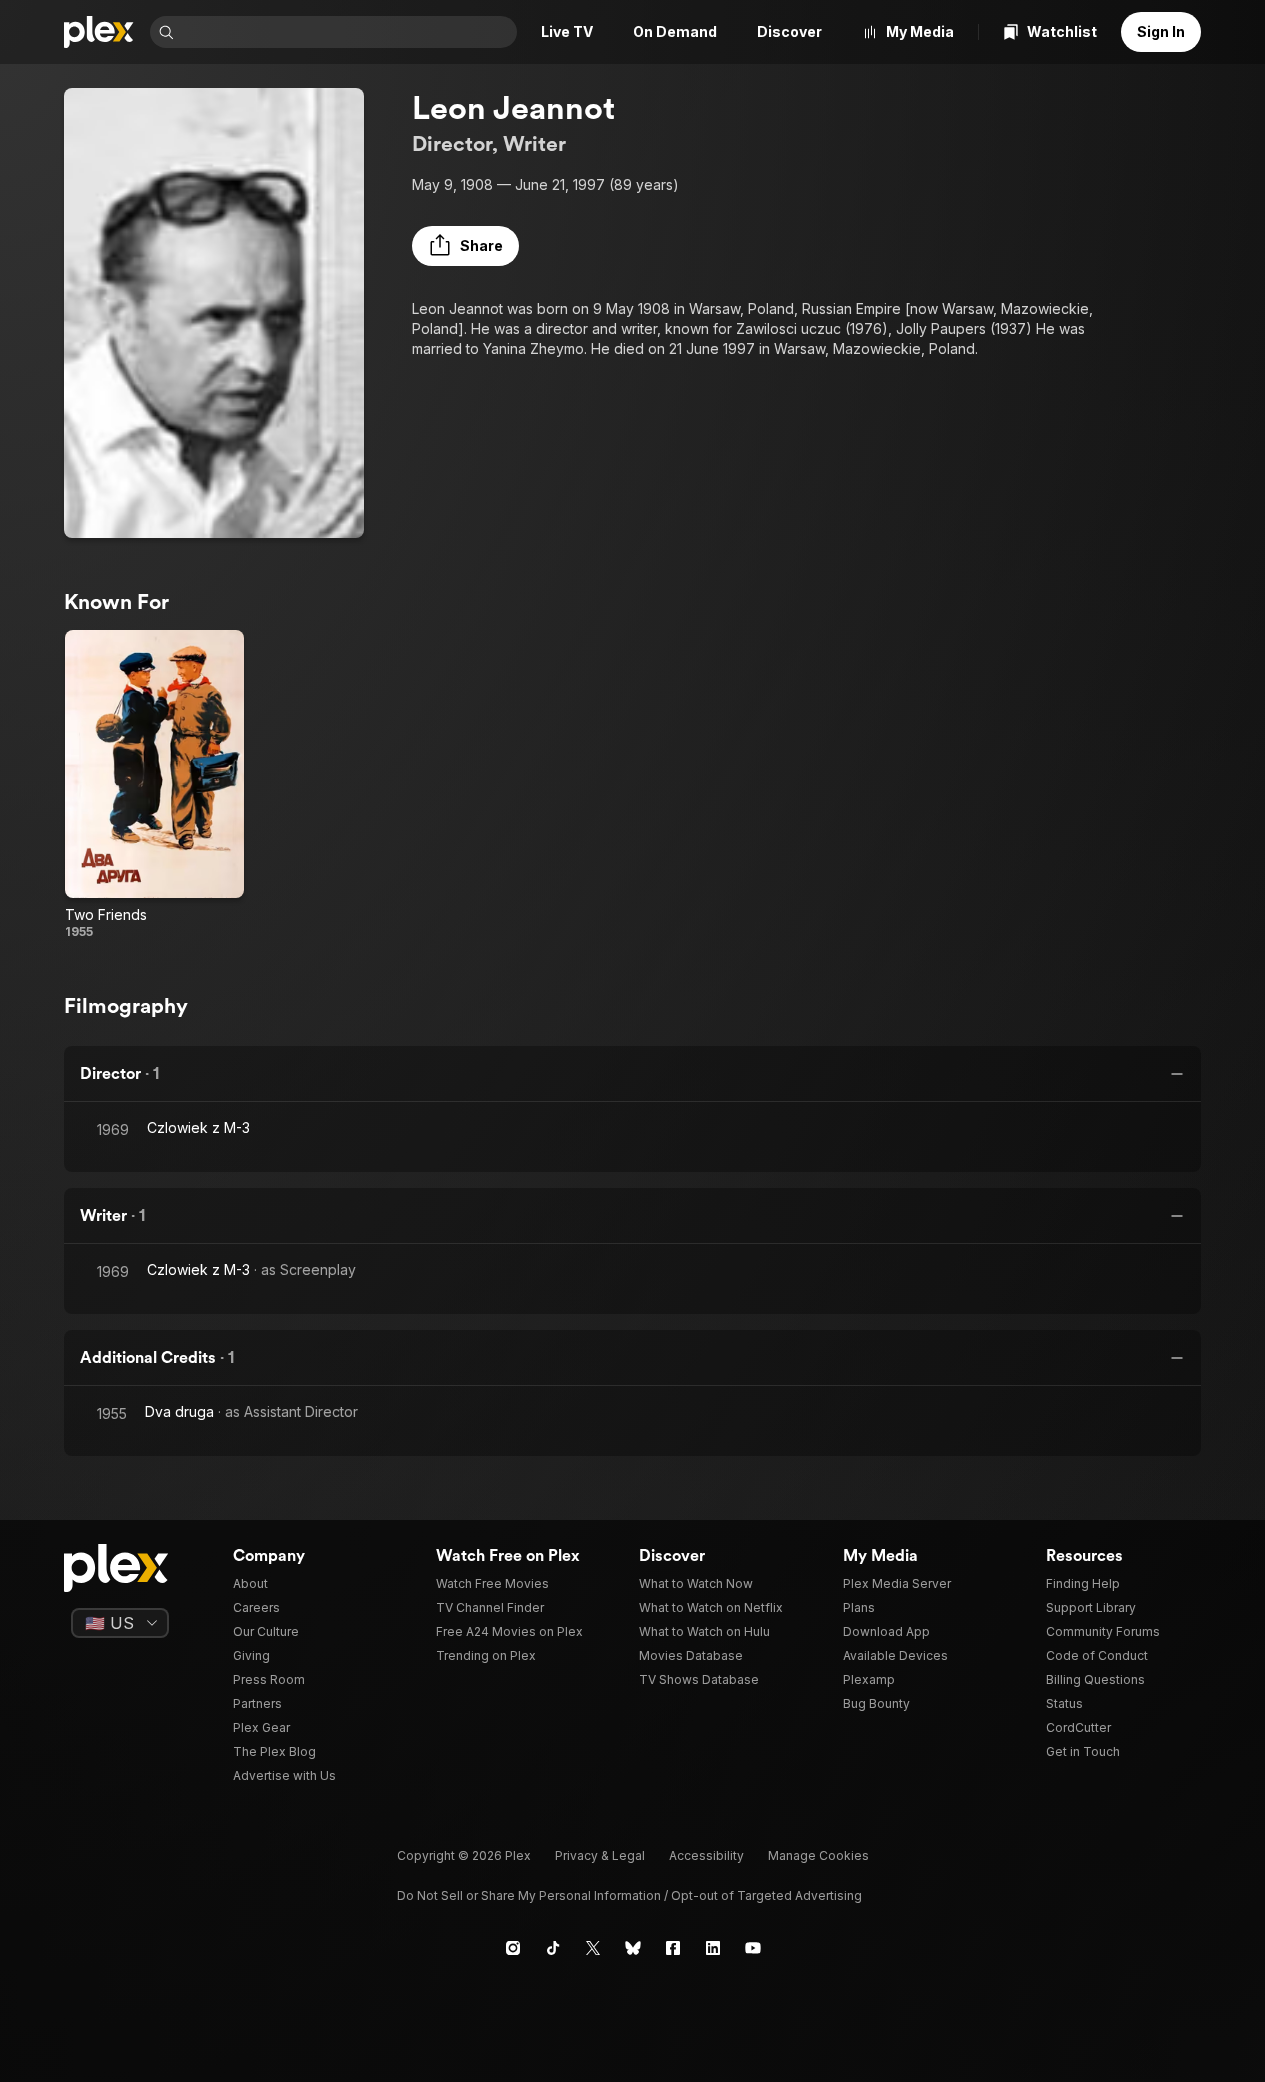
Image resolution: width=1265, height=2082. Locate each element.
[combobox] (347, 32)
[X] (593, 1948)
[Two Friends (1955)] (154, 785)
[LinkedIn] (713, 1948)
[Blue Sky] (633, 1948)
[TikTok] (553, 1948)
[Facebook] (673, 1948)
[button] (465, 246)
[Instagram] (513, 1948)
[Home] (99, 32)
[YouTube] (753, 1948)
